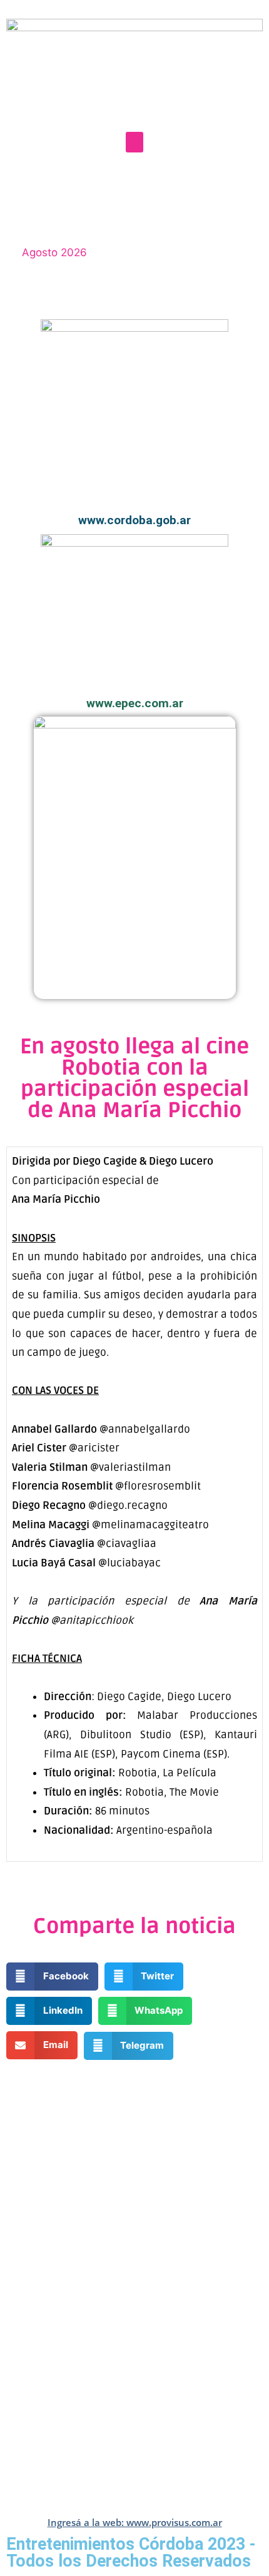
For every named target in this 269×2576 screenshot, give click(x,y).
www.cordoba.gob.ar (134, 520)
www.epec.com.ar (135, 703)
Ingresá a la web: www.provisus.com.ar (135, 2522)
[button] (134, 142)
